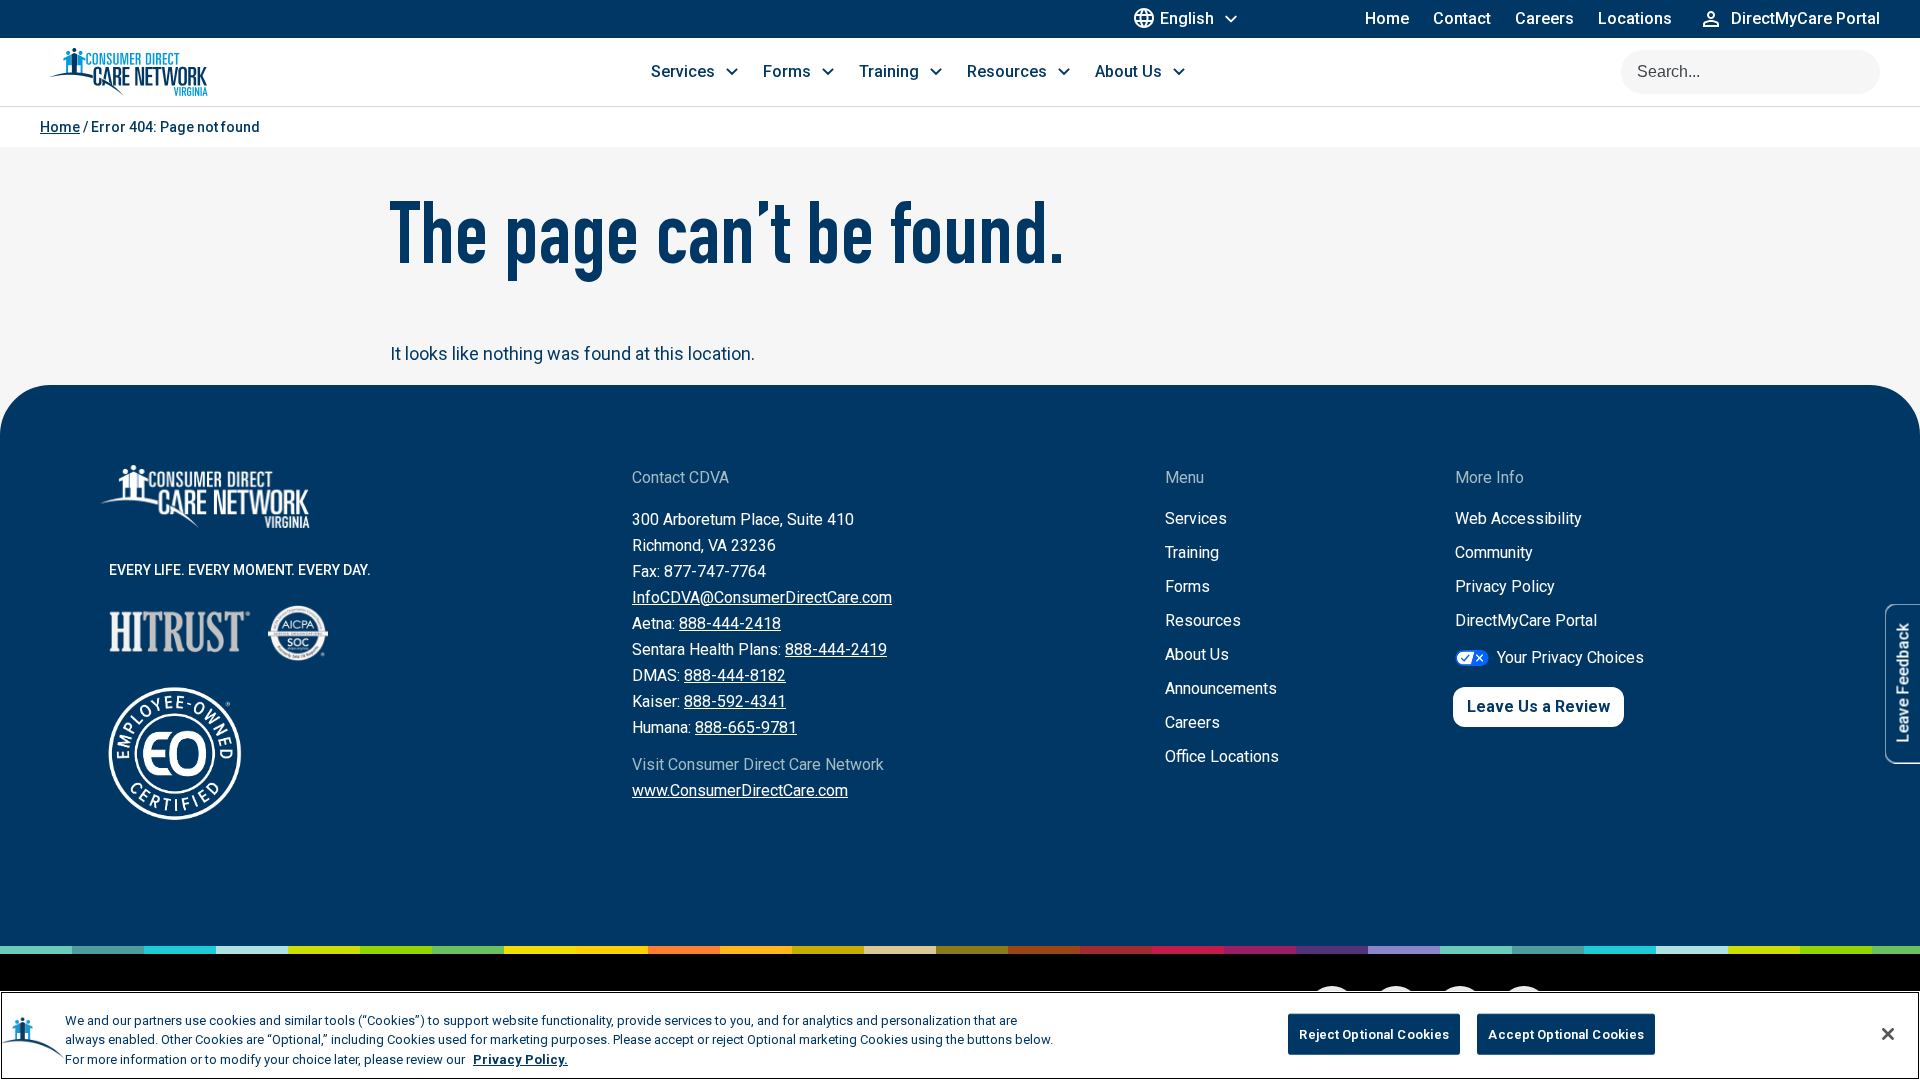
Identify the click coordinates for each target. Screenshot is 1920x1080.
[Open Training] (936, 72)
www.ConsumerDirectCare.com (740, 790)
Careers (1544, 18)
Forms (1187, 586)
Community (1494, 552)
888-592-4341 (735, 701)
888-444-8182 (735, 675)
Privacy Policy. (520, 1059)
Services (1196, 518)
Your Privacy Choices (1570, 657)
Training (1192, 552)
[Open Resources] (1064, 72)
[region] (960, 1035)
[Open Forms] (828, 72)
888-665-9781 (746, 727)
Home (1387, 18)
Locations (1635, 18)
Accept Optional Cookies (1566, 1033)
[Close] (1888, 1034)
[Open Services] (732, 72)
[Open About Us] (1179, 72)
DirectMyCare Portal (1526, 620)
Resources (1203, 620)
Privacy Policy (1505, 586)
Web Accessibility (1518, 518)
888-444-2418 (730, 623)
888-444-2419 (836, 649)
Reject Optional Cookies (1374, 1033)
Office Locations (1222, 756)
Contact (1462, 18)
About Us (1197, 654)
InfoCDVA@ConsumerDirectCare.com (762, 597)
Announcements (1221, 688)
